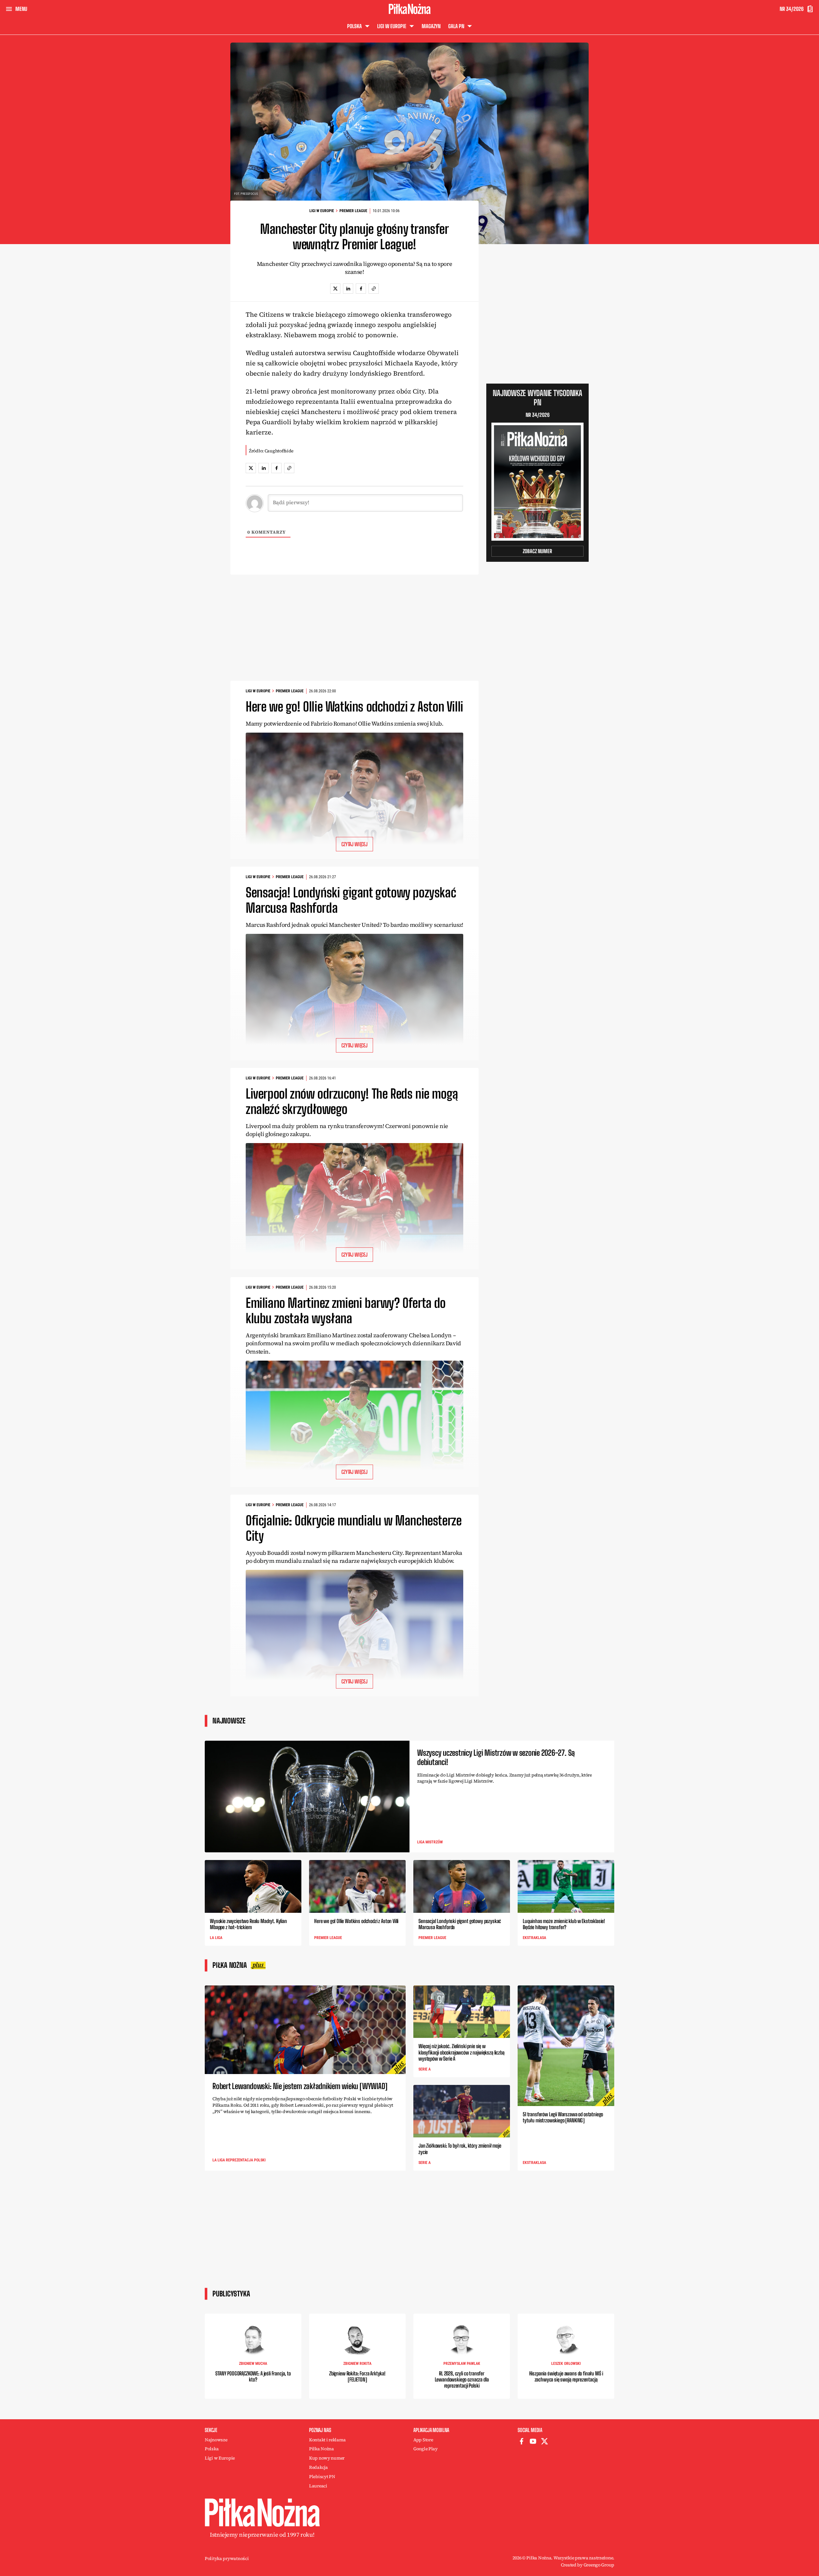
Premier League (353, 211)
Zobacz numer (537, 551)
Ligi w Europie (322, 211)
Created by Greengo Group (588, 2565)
